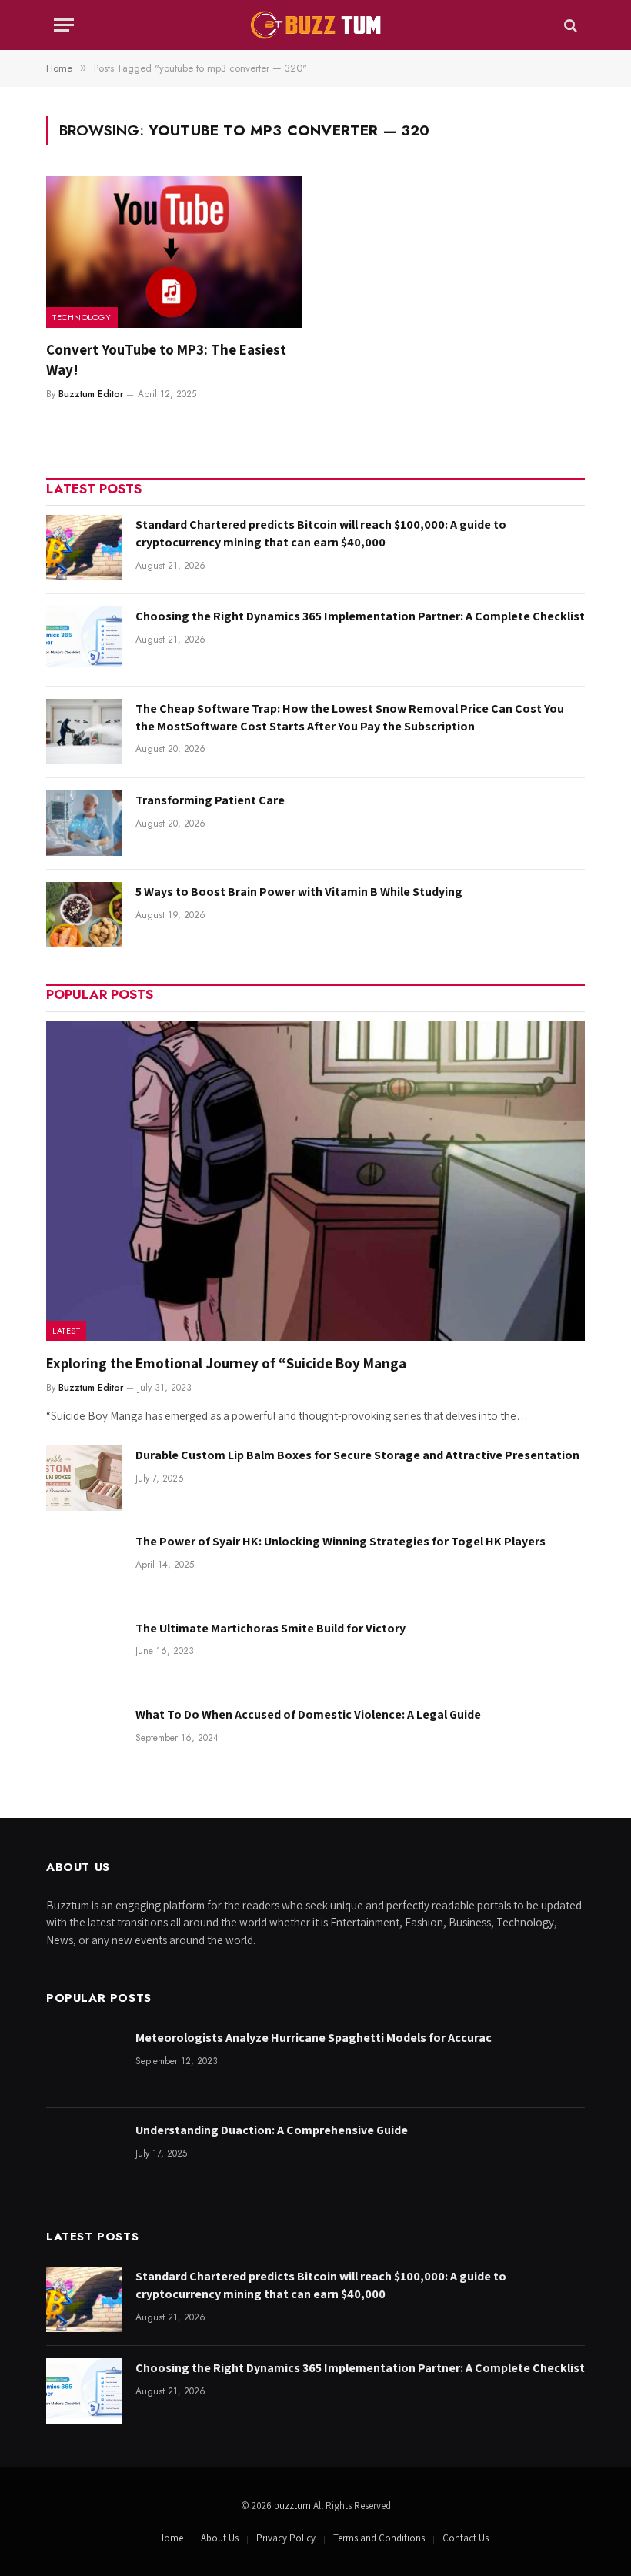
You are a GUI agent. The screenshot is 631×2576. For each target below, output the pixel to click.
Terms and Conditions (379, 2538)
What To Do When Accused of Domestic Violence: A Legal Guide (309, 1714)
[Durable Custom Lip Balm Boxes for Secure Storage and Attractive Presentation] (84, 1478)
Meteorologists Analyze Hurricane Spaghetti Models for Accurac (314, 2038)
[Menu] (64, 25)
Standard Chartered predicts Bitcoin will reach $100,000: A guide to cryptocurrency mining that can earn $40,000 (321, 533)
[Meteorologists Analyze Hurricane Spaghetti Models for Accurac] (84, 2061)
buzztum (294, 2506)
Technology (82, 317)
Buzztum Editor (91, 394)
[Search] (569, 25)
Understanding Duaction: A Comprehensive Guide (272, 2130)
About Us (220, 2538)
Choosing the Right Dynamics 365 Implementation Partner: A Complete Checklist (360, 616)
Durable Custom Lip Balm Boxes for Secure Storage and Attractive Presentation (357, 1455)
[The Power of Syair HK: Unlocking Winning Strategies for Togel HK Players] (84, 1564)
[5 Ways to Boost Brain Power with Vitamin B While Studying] (84, 915)
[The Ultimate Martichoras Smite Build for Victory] (84, 1651)
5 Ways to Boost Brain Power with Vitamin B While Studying (299, 892)
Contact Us (466, 2538)
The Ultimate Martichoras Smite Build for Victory (270, 1628)
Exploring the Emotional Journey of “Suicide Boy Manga (226, 1363)
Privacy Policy (286, 2538)
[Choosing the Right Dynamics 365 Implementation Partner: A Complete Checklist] (84, 639)
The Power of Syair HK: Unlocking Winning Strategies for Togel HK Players (341, 1541)
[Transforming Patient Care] (84, 823)
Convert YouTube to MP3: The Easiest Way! (166, 359)
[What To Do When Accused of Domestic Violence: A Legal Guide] (84, 1737)
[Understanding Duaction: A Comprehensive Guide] (84, 2153)
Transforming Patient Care (210, 800)
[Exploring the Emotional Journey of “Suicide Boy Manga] (315, 1182)
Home (170, 2538)
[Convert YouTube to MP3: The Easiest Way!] (174, 252)
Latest (66, 1331)
